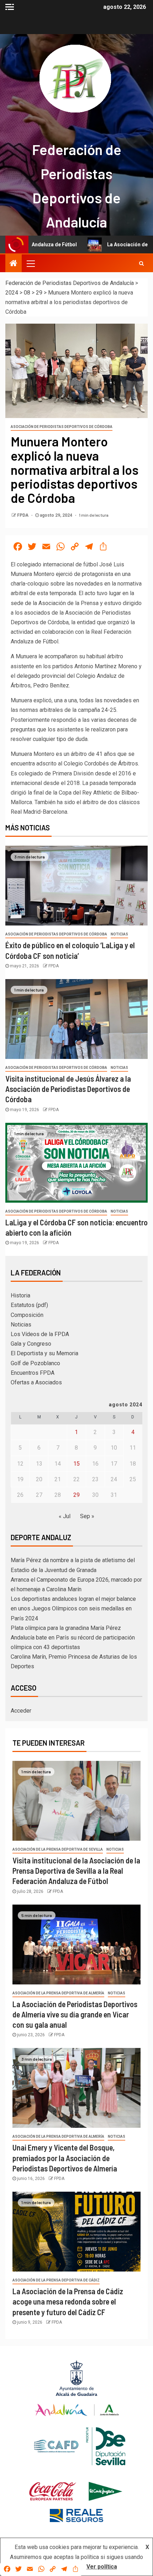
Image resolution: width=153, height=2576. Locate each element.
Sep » (87, 1516)
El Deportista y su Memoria (44, 1353)
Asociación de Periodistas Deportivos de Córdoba (62, 427)
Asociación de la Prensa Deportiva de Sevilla (58, 1849)
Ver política (102, 2567)
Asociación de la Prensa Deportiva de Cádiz (56, 2280)
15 (76, 1464)
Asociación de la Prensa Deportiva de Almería (58, 1993)
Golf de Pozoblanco (35, 1363)
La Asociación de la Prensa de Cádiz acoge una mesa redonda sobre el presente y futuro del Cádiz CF (68, 2302)
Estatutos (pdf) (29, 1305)
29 (76, 1495)
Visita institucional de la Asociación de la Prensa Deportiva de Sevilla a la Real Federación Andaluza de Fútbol (76, 1871)
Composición (27, 1315)
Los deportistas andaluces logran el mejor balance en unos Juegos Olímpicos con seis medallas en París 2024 (73, 1608)
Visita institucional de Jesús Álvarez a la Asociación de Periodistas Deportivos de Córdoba (68, 1089)
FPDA (23, 515)
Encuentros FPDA (33, 1373)
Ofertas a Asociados (36, 1382)
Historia (20, 1295)
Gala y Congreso (31, 1344)
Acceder (21, 1711)
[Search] (141, 263)
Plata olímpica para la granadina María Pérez (66, 1628)
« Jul (65, 1516)
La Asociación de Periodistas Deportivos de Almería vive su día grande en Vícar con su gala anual (75, 2014)
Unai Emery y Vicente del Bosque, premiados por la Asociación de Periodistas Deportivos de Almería (65, 2158)
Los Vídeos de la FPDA (40, 1334)
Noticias (119, 934)
